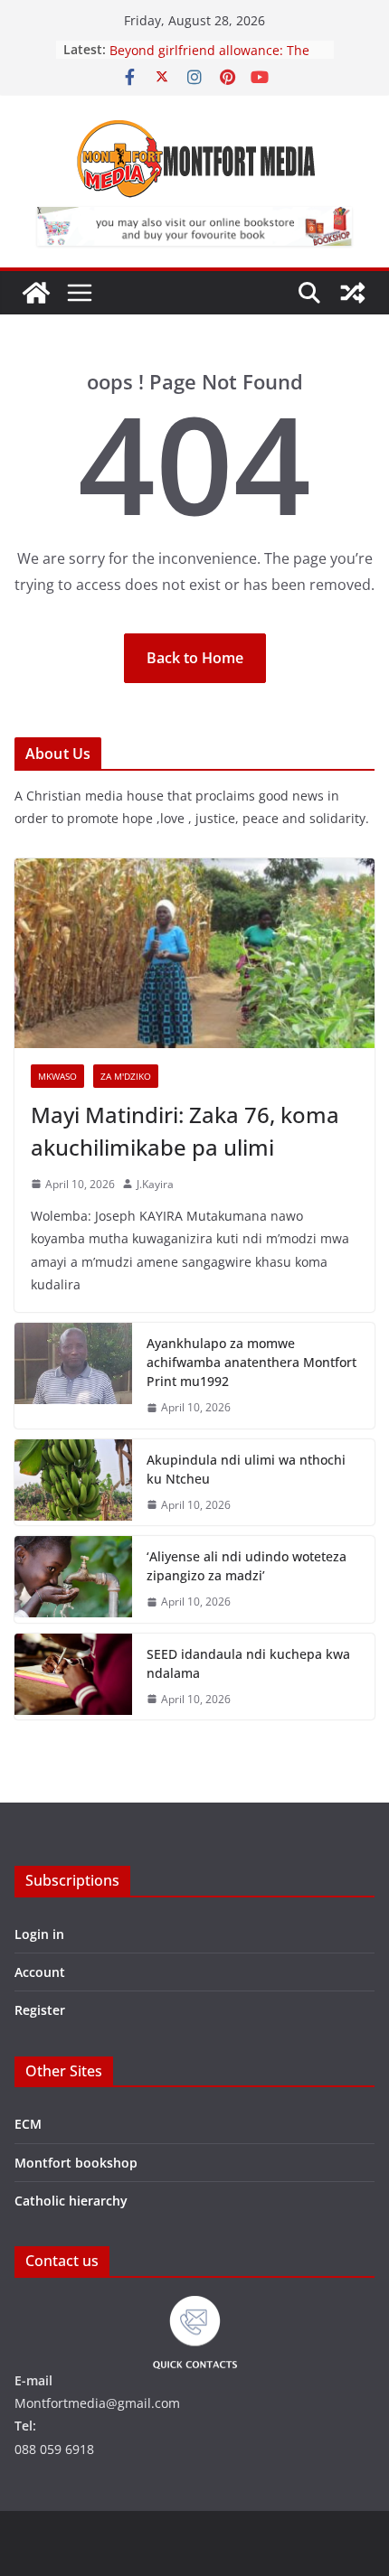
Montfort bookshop (76, 2163)
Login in (39, 1934)
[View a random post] (353, 293)
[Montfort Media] (36, 293)
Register (40, 2010)
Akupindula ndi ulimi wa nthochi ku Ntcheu (246, 1469)
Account (40, 1972)
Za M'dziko (126, 1076)
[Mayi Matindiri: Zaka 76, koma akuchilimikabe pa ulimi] (194, 953)
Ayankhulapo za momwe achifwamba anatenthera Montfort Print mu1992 (251, 1362)
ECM (28, 2124)
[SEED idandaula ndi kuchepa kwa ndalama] (73, 1677)
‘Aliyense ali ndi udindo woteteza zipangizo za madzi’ (247, 1566)
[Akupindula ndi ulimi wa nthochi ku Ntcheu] (73, 1483)
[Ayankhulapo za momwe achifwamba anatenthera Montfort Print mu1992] (73, 1376)
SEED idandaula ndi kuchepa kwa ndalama (248, 1663)
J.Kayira (155, 1184)
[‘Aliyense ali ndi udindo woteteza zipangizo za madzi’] (73, 1579)
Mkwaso (57, 1076)
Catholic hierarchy (71, 2201)
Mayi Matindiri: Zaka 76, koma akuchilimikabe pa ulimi (185, 1131)
